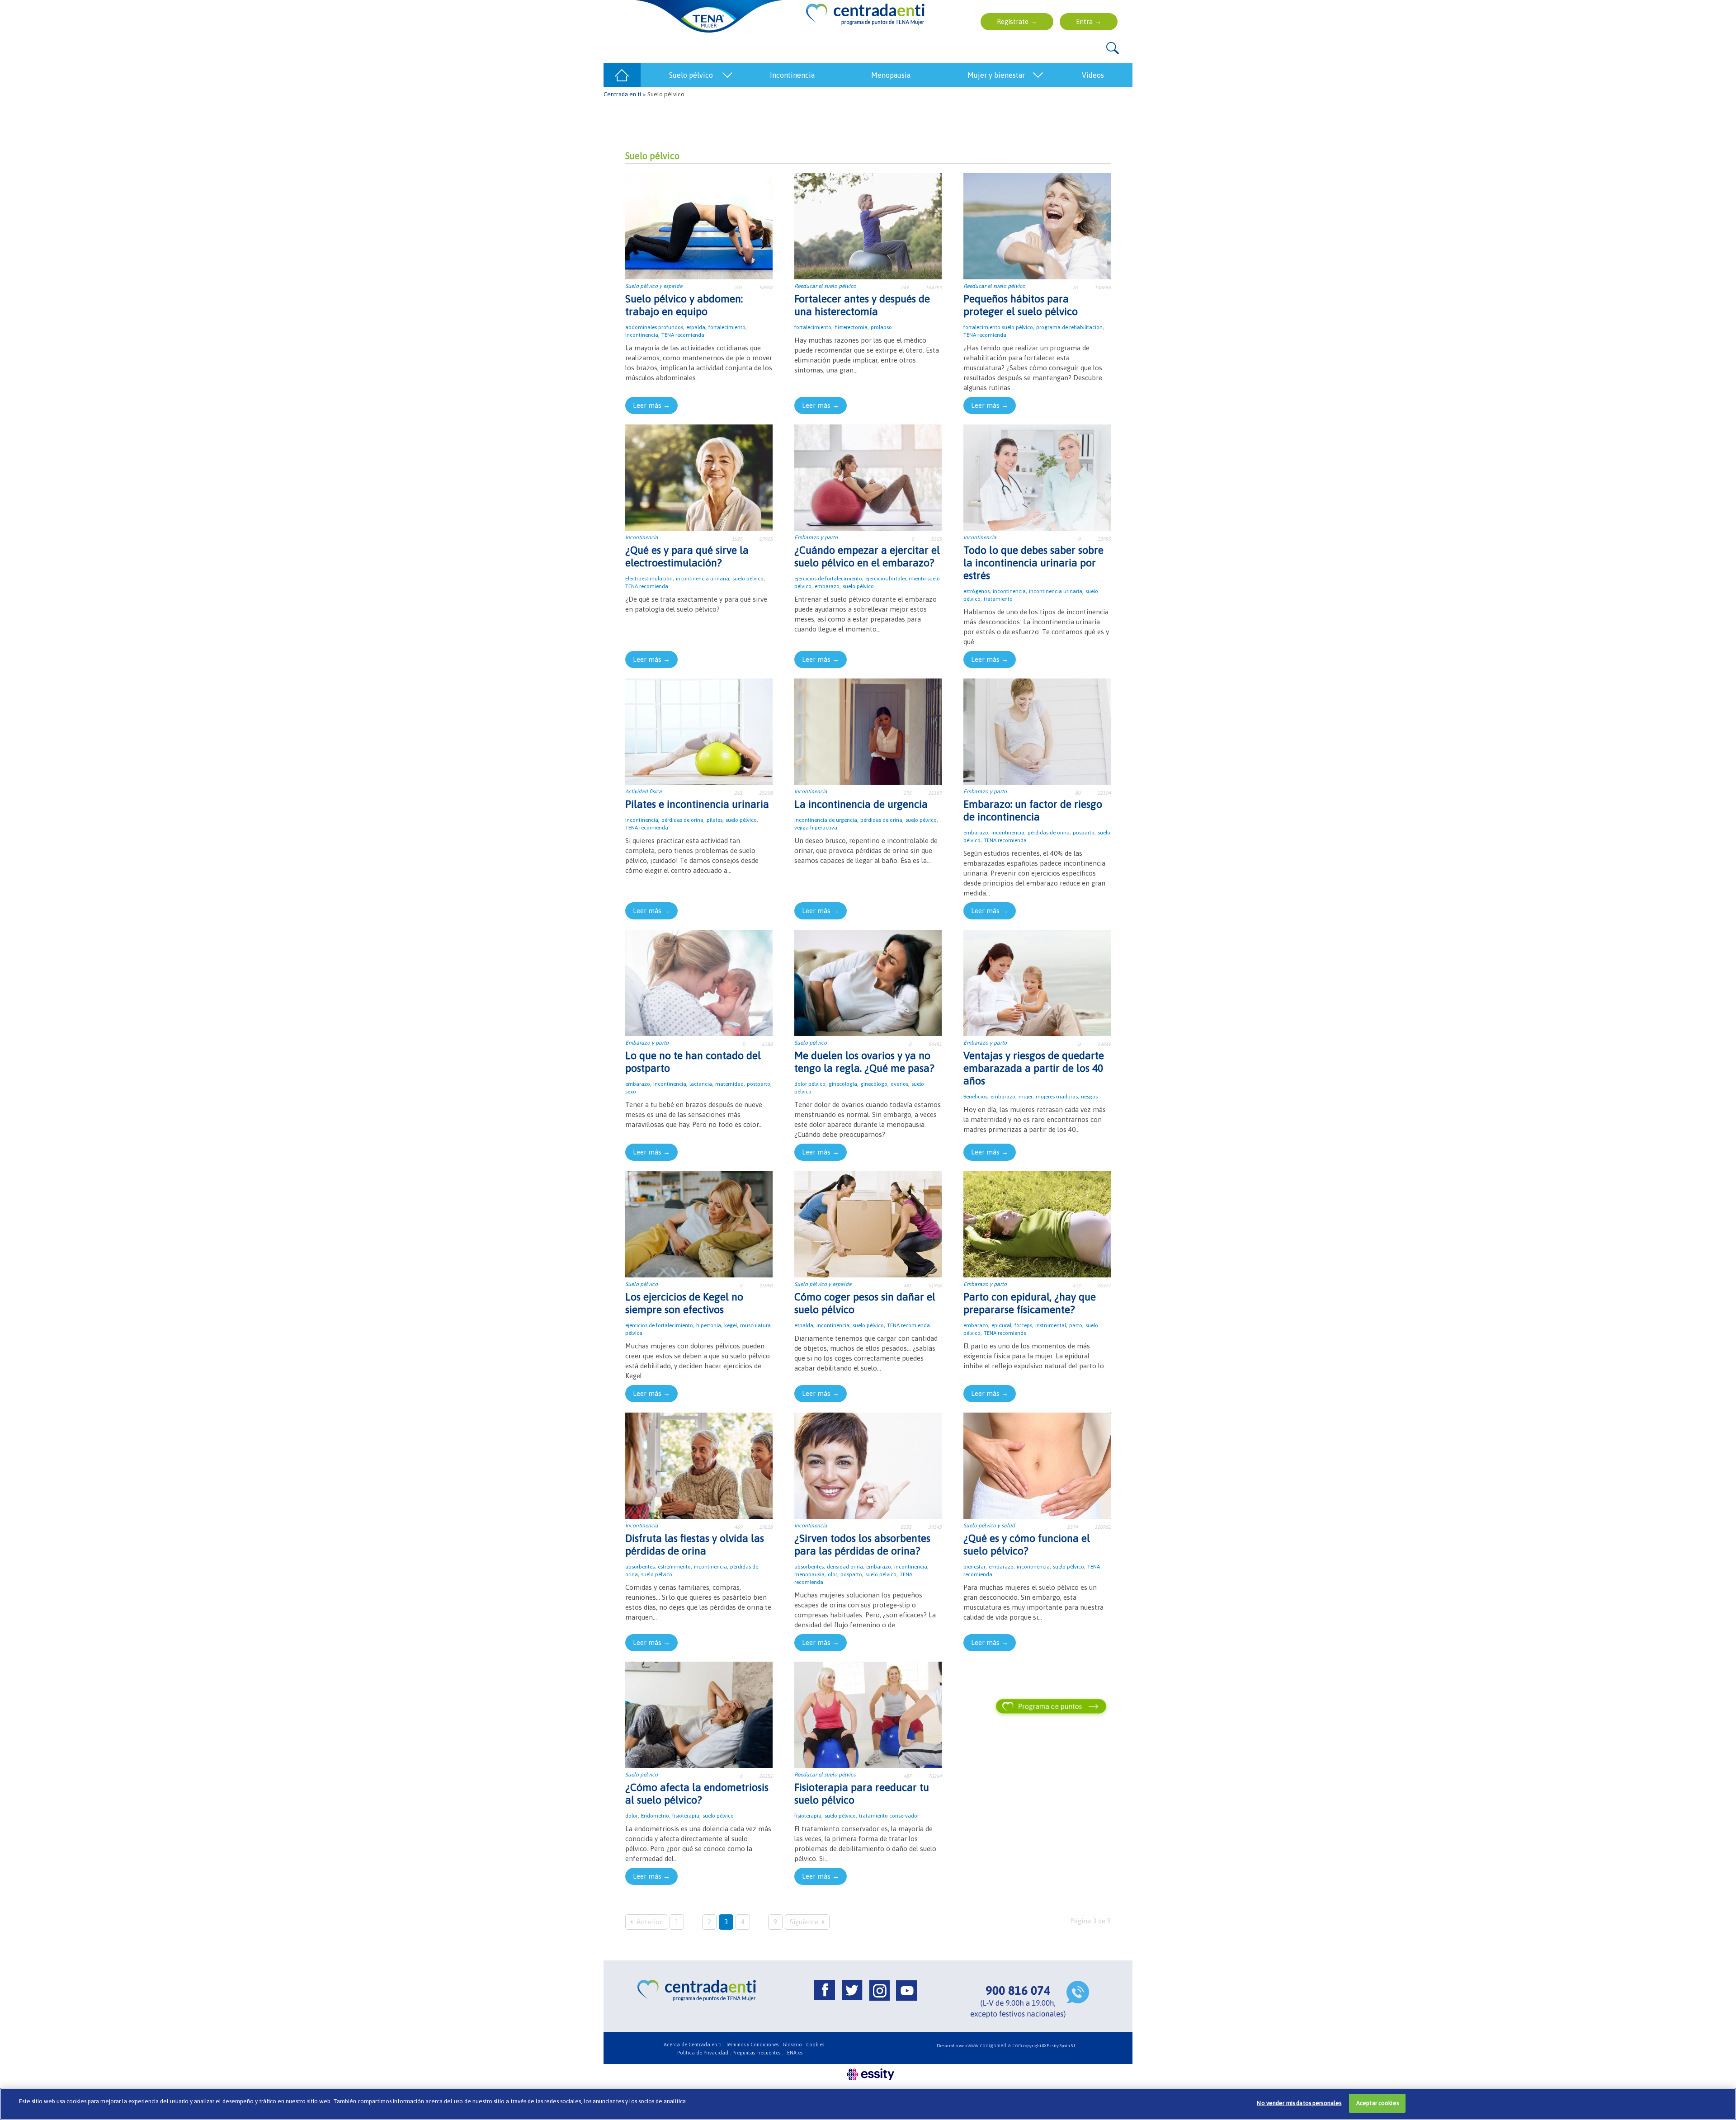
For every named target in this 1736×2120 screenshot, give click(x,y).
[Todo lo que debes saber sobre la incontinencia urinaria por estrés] (1037, 477)
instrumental (1051, 1325)
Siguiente (805, 1922)
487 (907, 1776)
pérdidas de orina (682, 820)
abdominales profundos (654, 327)
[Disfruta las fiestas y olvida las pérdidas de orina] (699, 1465)
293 (907, 793)
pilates (715, 820)
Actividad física (644, 791)
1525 (737, 539)
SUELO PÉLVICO (691, 75)
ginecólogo (874, 1084)
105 (738, 287)
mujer (1026, 1097)
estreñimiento (674, 1567)
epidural (1001, 1325)
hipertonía (709, 1325)
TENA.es (793, 2053)
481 (907, 1286)
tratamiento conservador (889, 1816)
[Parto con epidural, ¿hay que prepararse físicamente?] (1037, 1223)
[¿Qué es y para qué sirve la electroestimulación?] (699, 477)
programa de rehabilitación (1069, 327)
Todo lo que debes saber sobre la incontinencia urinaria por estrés (1033, 563)
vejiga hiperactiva (816, 828)
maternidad (729, 1084)
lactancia (701, 1084)
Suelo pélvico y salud (989, 1526)
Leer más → (651, 405)
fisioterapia (686, 1816)
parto (1076, 1325)
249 (905, 287)
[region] (868, 2104)
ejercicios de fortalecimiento (828, 579)
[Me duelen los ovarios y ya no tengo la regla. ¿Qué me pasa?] (868, 982)
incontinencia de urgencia (826, 820)
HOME (622, 75)
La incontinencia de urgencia (861, 804)
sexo (631, 1092)
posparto (1084, 833)
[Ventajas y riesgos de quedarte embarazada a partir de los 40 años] (1037, 982)
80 (1078, 793)
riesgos (1089, 1097)
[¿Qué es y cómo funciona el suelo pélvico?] (1037, 1465)
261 (738, 793)
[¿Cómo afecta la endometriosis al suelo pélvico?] (699, 1714)
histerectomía (851, 327)
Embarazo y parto (816, 537)
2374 (1072, 1527)
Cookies (815, 2045)
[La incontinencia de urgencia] (868, 731)
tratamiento (998, 599)
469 (738, 1527)
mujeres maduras (1057, 1097)
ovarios (899, 1084)
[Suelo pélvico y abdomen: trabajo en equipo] (699, 225)
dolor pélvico (810, 1084)
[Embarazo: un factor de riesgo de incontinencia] (1037, 731)
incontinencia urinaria (703, 579)
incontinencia (642, 335)
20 (1075, 287)
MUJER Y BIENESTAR (996, 75)
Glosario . (794, 2045)
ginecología (843, 1084)
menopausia (809, 1574)
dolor (632, 1816)
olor (833, 1574)
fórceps (1023, 1325)
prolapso (881, 327)
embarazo (827, 586)
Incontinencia (642, 537)
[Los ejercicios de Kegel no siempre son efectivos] (699, 1223)
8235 (906, 1527)
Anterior (649, 1922)
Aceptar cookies (1377, 2103)
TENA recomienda (683, 335)
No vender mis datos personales (1299, 2103)
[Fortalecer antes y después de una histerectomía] (868, 225)
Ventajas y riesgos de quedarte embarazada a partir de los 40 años (1034, 1068)
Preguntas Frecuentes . (758, 2053)
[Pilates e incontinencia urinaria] (699, 731)
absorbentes (640, 1567)
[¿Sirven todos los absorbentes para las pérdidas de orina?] (868, 1465)
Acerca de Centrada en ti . (694, 2045)
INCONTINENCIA (792, 75)
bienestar (974, 1567)
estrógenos (976, 591)
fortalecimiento (727, 327)
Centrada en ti (622, 94)
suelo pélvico (748, 579)
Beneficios (975, 1097)
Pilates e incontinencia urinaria (697, 804)
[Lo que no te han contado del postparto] (699, 982)
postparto (759, 1084)
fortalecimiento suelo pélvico (998, 327)
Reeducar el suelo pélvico (825, 286)
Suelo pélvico (811, 1043)
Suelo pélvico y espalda (654, 286)
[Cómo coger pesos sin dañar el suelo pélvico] (868, 1223)
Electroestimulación (649, 579)
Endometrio (655, 1816)
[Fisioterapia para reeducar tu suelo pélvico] (868, 1714)
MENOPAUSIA (891, 75)
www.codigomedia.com (995, 2045)
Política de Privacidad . (704, 2053)
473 (1076, 1286)
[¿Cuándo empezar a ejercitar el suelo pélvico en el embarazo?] (868, 477)
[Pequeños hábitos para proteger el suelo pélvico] (1037, 225)
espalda (696, 327)
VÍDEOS (1093, 75)
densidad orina (845, 1567)
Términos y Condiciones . (753, 2045)
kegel (731, 1325)
